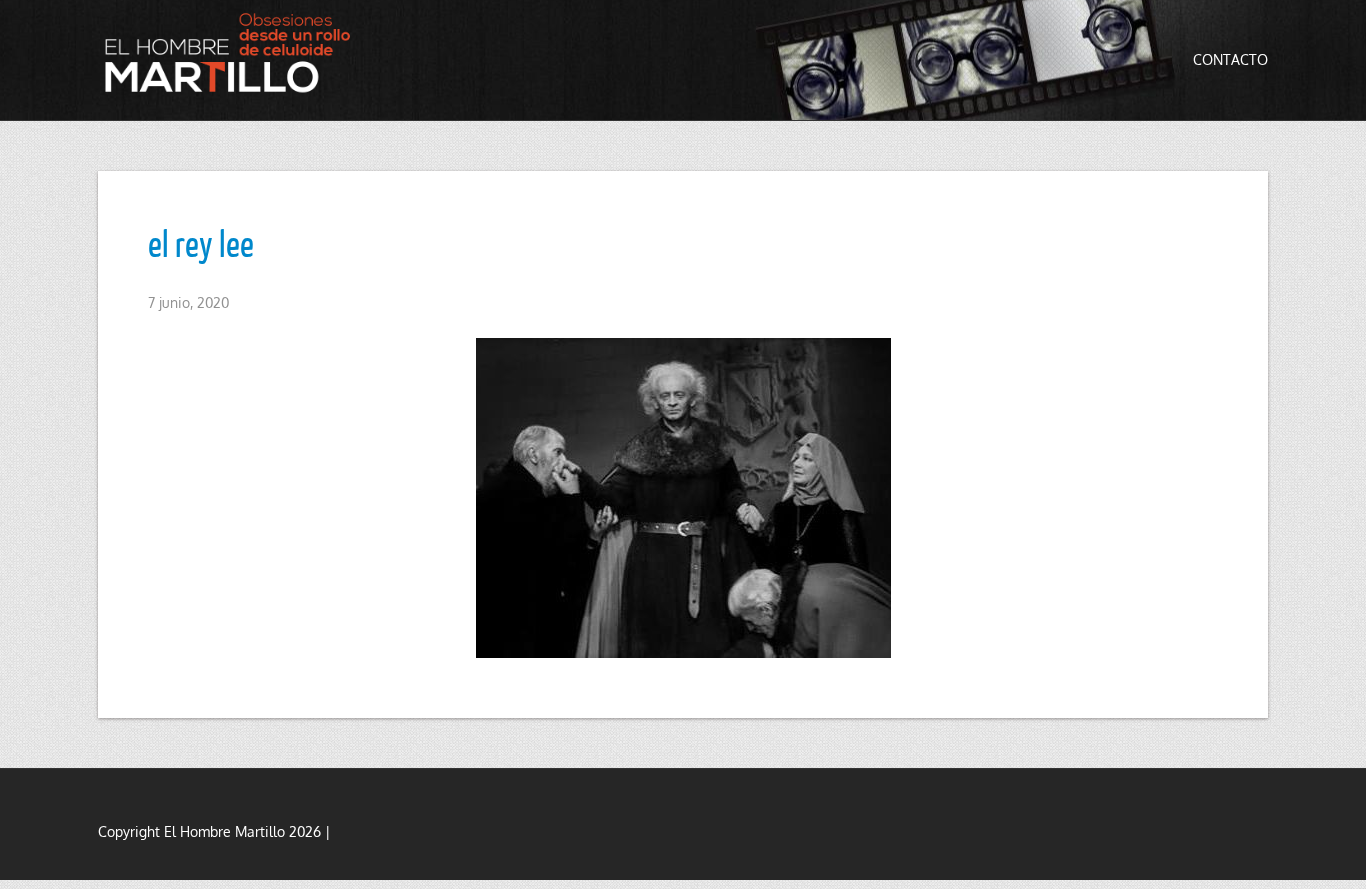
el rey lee (201, 243)
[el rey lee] (683, 498)
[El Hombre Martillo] (233, 52)
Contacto (1230, 59)
